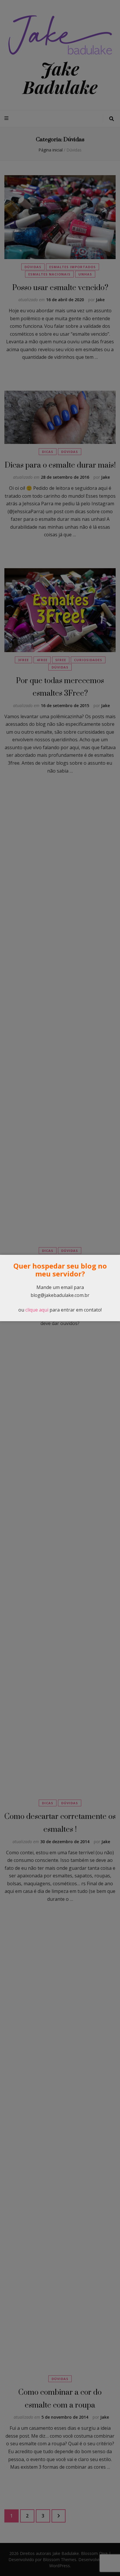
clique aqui (37, 1310)
